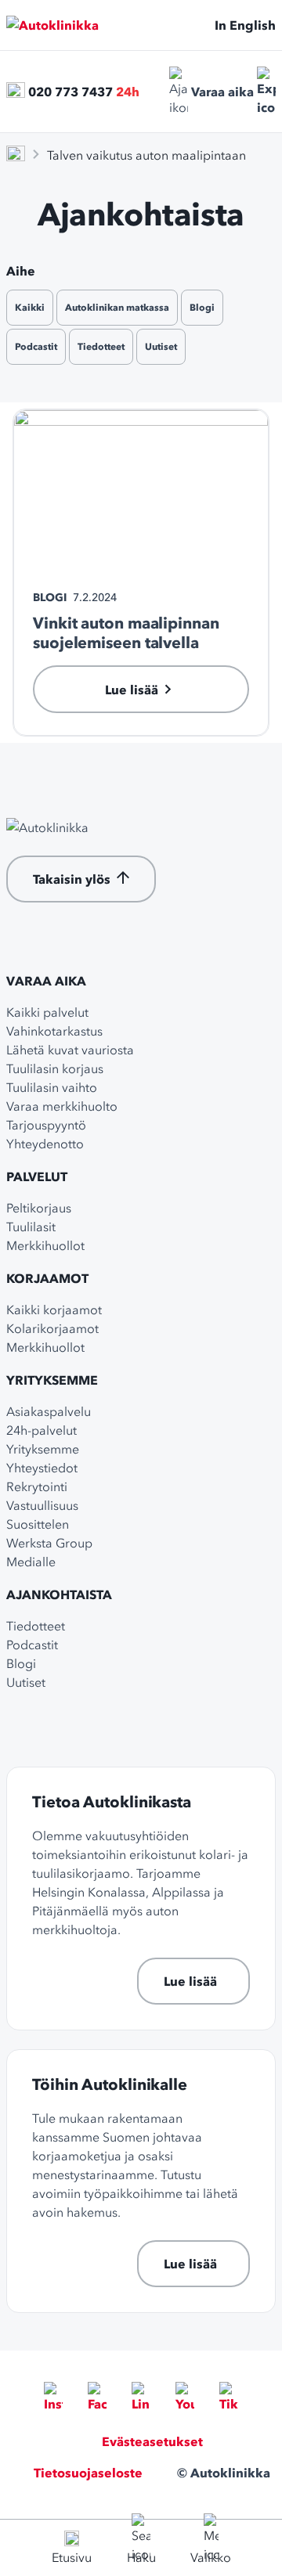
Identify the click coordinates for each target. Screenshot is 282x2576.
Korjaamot (47, 1278)
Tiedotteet (101, 346)
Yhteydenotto (45, 1144)
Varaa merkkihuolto (62, 1106)
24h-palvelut (42, 1430)
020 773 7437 (70, 92)
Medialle (31, 1562)
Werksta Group (49, 1543)
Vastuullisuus (42, 1505)
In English (245, 25)
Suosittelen (38, 1524)
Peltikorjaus (39, 1208)
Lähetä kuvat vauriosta (70, 1050)
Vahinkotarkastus (54, 1031)
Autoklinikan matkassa (117, 307)
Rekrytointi (37, 1486)
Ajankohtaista (59, 1594)
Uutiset (161, 346)
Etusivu (72, 2557)
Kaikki (30, 307)
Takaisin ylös (72, 879)
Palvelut (37, 1176)
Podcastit (36, 346)
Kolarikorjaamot (52, 1328)
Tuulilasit (31, 1227)
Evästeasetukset (152, 2441)
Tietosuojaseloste (88, 2473)
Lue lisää (190, 1981)
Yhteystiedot (42, 1468)
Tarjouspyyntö (46, 1125)
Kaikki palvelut (47, 1012)
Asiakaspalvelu (49, 1411)
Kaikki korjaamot (54, 1310)
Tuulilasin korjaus (55, 1068)
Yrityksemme (52, 1380)
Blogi (202, 307)
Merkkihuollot (45, 1245)
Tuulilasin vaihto (52, 1087)
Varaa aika (222, 92)
